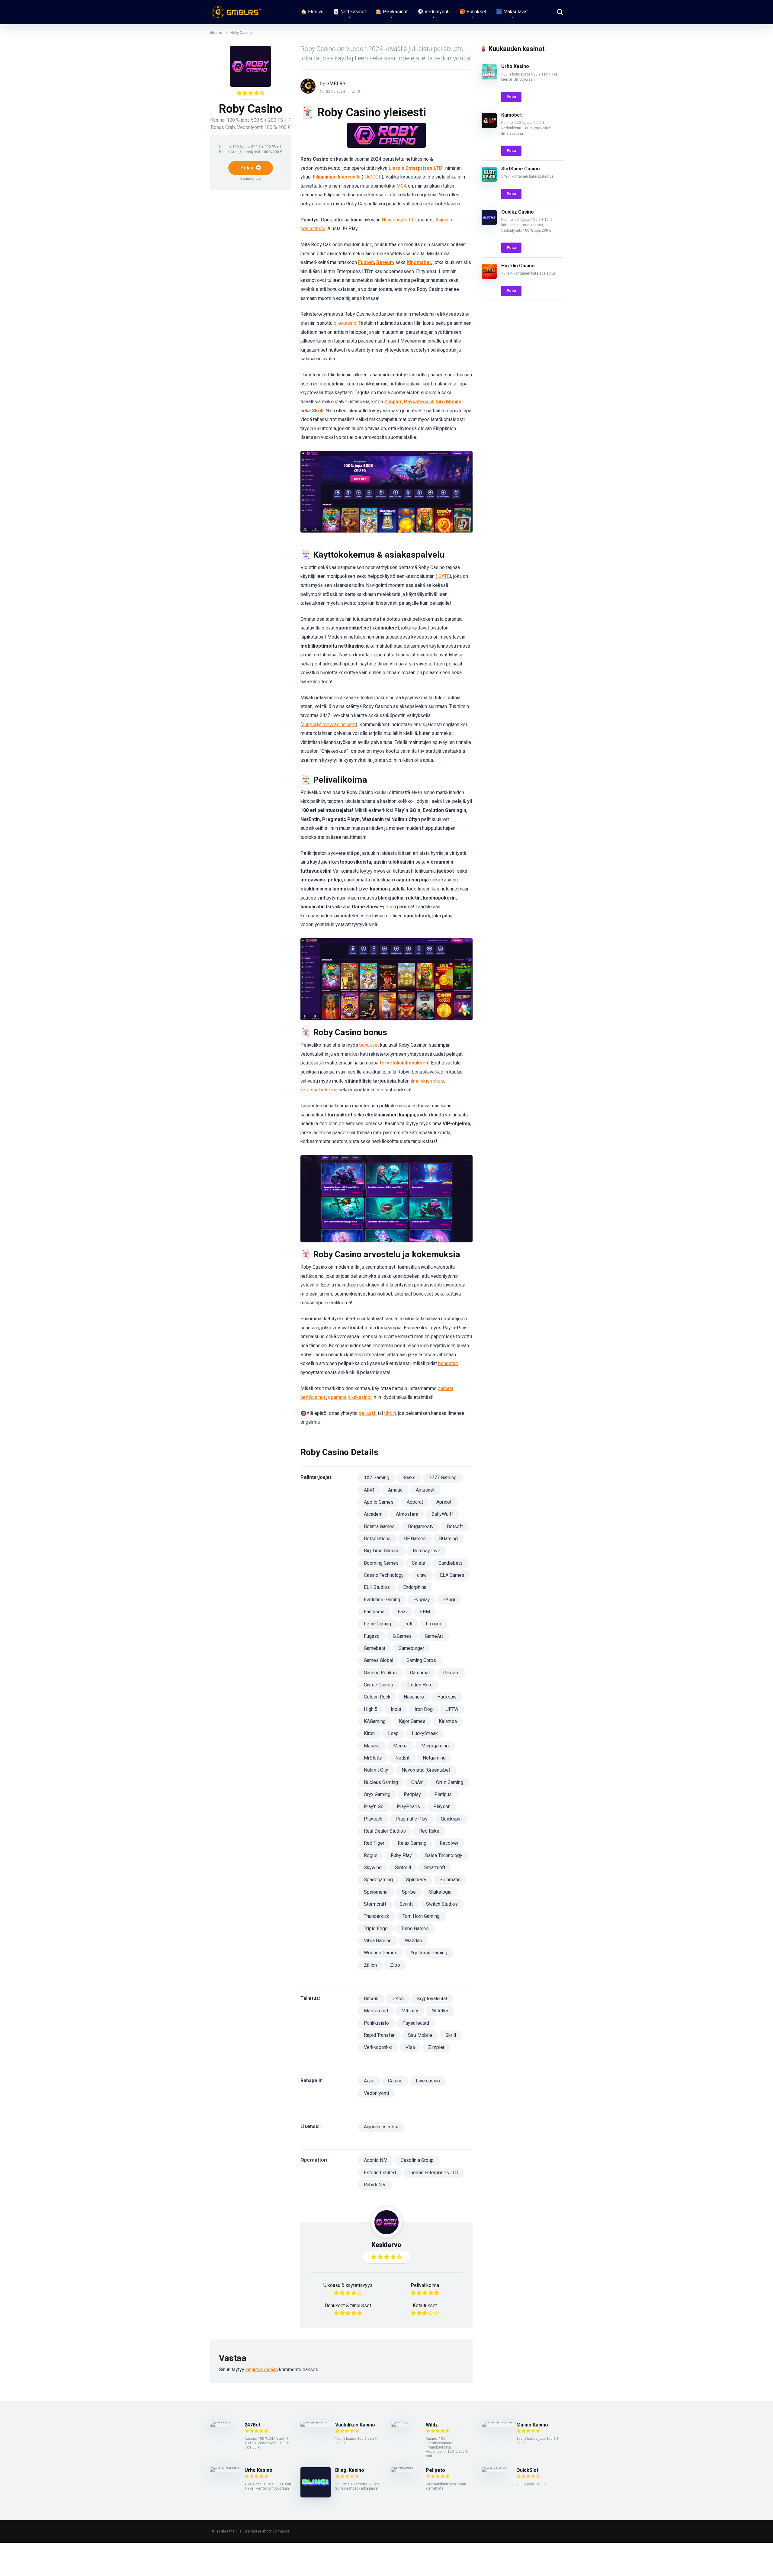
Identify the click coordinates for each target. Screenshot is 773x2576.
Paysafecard (419, 402)
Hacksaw (447, 1697)
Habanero (414, 1697)
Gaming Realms (380, 1673)
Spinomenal (376, 1892)
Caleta (419, 1563)
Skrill (318, 411)
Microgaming (435, 1746)
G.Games (402, 1636)
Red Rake (429, 1831)
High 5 (371, 1709)
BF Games (415, 1539)
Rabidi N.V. (375, 2185)
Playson (442, 1806)
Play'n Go (374, 1806)
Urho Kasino (515, 66)
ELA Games (452, 1575)
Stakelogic (440, 1892)
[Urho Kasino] (489, 78)
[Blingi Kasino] (316, 2496)
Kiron (369, 1733)
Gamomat (420, 1673)
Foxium (433, 1624)
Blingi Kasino (350, 2470)
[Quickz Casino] (489, 223)
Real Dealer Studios (385, 1831)
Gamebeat (375, 1648)
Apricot (444, 1502)
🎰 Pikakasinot (392, 12)
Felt (408, 1624)
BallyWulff (442, 1514)
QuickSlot (527, 2470)
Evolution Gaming (382, 1600)
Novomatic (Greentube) (426, 1770)
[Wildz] (399, 2422)
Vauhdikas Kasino (355, 2425)
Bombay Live (427, 1551)
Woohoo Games (381, 1953)
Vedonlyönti (376, 2093)
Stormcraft (375, 1904)
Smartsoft (435, 1868)
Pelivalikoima (425, 2285)
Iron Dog (424, 1709)
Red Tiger (374, 1843)
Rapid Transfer (379, 2035)
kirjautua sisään (262, 2370)
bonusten (448, 1363)
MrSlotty (373, 1758)
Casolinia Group (417, 2160)
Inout (396, 1709)
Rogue (371, 1855)
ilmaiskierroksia (427, 1081)
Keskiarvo (386, 2245)
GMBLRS (336, 84)
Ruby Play (401, 1855)
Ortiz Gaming (450, 1782)
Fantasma (374, 1612)
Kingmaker (419, 262)
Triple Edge (376, 1929)
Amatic (395, 1490)
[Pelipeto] (403, 2467)
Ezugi (449, 1600)
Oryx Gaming (377, 1794)
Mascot (372, 1746)
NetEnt (402, 1758)
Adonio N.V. (376, 2160)
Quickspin (451, 1819)
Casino (395, 2081)
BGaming (448, 1539)
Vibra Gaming (378, 1941)
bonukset (369, 1045)
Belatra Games (379, 1526)
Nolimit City (376, 1770)
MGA (402, 186)
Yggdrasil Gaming (429, 1953)
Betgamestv (421, 1526)
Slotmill (403, 1868)
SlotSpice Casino (521, 169)
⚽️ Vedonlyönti (433, 12)
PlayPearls (408, 1806)
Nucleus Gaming (381, 1782)
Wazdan (413, 1941)
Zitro (395, 1965)
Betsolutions (377, 1539)
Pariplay (412, 1794)
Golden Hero (420, 1685)
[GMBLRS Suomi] (236, 10)
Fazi (402, 1612)
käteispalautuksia (319, 1090)
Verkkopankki (378, 2047)
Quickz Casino (518, 212)
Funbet (366, 262)
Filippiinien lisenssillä (337, 177)
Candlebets (451, 1563)
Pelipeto (435, 2470)
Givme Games (378, 1685)
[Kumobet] (489, 126)
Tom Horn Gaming (421, 1916)
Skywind (373, 1868)
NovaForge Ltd (397, 220)
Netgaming (434, 1758)
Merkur (401, 1746)
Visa (410, 2047)
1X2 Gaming (377, 1478)
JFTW (452, 1709)
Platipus (443, 1794)
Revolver (449, 1843)
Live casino (428, 2081)
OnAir (417, 1782)
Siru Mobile (449, 402)
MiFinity (410, 2011)
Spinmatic (450, 1880)
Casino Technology (384, 1575)
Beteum (385, 262)
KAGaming (375, 1721)
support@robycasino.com (329, 725)
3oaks (409, 1478)
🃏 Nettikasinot (350, 12)
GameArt (434, 1636)
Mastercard (376, 2011)
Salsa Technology (444, 1855)
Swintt (406, 1904)
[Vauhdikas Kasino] (318, 2422)
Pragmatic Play (412, 1819)
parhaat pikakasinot (351, 1397)
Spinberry (416, 1880)
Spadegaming (378, 1880)
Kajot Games (412, 1721)
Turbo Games (415, 1929)
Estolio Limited (380, 2173)
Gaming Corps (421, 1660)
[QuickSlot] (494, 2467)
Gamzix (451, 1673)
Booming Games (381, 1563)
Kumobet (512, 115)
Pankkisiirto (376, 2023)
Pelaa (247, 168)
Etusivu (216, 33)
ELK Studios (377, 1587)
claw (422, 1575)
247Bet (253, 2425)
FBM (425, 1612)
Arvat (369, 2081)
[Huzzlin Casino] (489, 277)
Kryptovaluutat (432, 1999)
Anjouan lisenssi (381, 2127)
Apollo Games (379, 1502)
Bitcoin (371, 1999)
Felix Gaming (377, 1624)
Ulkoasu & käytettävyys (348, 2285)
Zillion (370, 1965)
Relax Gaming (412, 1843)
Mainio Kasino (532, 2425)
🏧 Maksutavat (512, 12)
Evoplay (422, 1600)
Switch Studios (442, 1904)
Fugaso (372, 1636)
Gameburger (411, 1648)
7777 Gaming (443, 1478)
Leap (393, 1733)
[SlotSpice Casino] (489, 180)
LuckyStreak (425, 1733)
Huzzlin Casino (518, 266)
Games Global (378, 1660)
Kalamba (448, 1721)
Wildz (432, 2425)
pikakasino (345, 323)
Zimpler (393, 402)
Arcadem (373, 1514)
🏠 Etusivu (312, 12)
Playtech (373, 1819)
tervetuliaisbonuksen (404, 1063)
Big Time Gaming (382, 1551)
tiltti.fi (390, 1413)
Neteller (440, 2011)
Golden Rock (377, 1697)
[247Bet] (220, 2422)
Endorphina (415, 1587)
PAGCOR (372, 177)
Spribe (409, 1892)
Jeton (398, 1999)
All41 (369, 1490)
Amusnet (425, 1490)
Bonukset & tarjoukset (348, 2306)
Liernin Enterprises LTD (415, 168)
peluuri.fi (368, 1413)
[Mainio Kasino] (499, 2422)
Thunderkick (377, 1916)
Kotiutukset (425, 2306)
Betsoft (455, 1526)
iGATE (443, 576)
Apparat (415, 1502)
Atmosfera (407, 1514)
